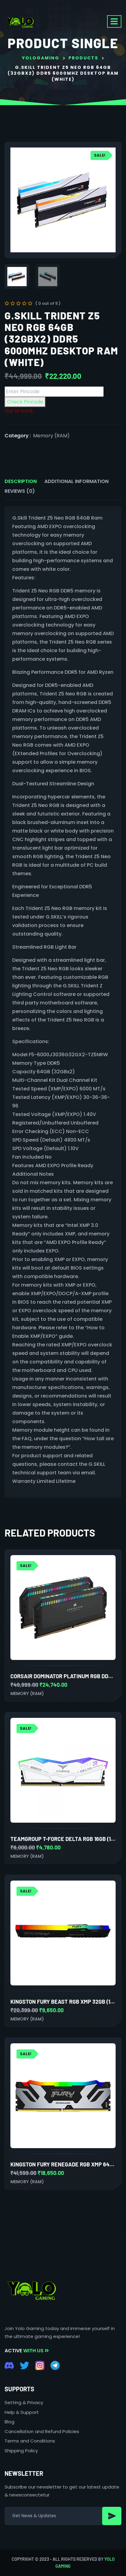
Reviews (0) (20, 491)
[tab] (21, 481)
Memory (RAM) (51, 436)
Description (21, 481)
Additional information (76, 481)
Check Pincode (25, 402)
